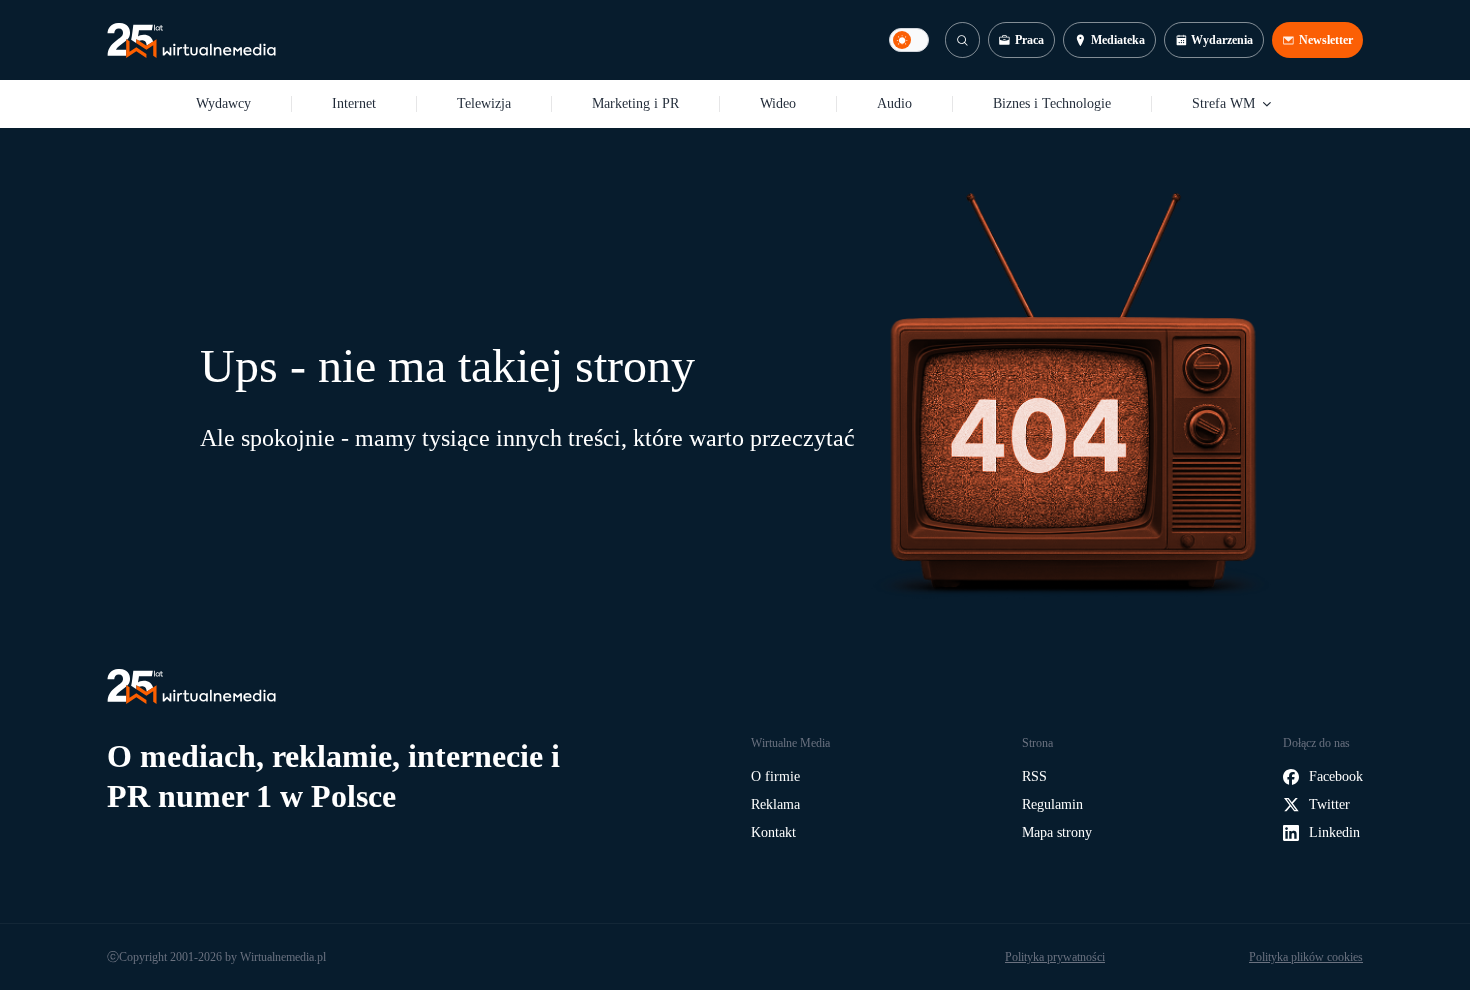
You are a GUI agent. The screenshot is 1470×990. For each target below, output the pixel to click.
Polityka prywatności (1055, 957)
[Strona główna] (191, 40)
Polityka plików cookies (1306, 957)
